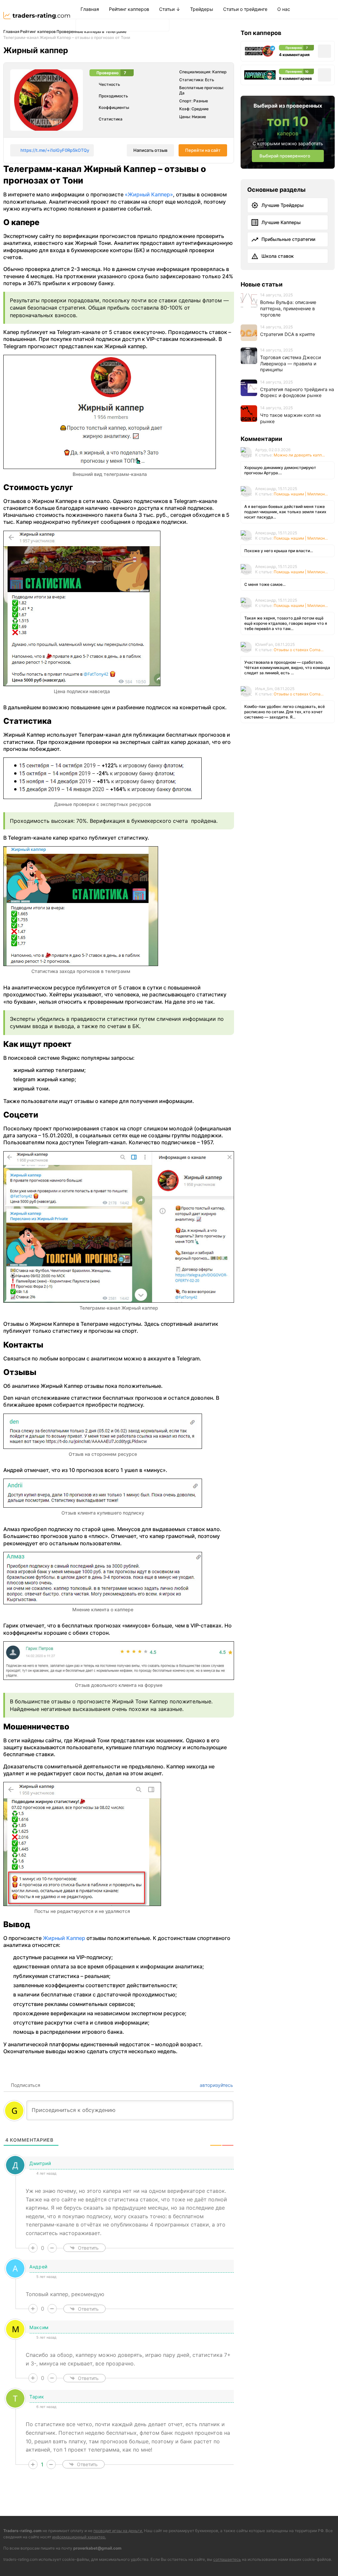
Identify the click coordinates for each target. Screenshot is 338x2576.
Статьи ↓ (170, 9)
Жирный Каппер (64, 1938)
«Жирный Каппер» (149, 194)
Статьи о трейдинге (245, 9)
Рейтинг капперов (129, 9)
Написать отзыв (150, 150)
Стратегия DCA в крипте (287, 334)
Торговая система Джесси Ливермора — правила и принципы (290, 363)
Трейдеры (202, 9)
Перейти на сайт (203, 150)
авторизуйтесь (216, 2085)
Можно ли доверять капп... (299, 455)
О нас (284, 9)
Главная (90, 9)
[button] (83, 25)
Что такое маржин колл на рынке (290, 418)
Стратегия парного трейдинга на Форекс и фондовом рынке (297, 392)
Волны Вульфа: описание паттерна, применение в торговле (288, 308)
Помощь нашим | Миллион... (301, 494)
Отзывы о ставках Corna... (299, 650)
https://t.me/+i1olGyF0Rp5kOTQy (55, 150)
